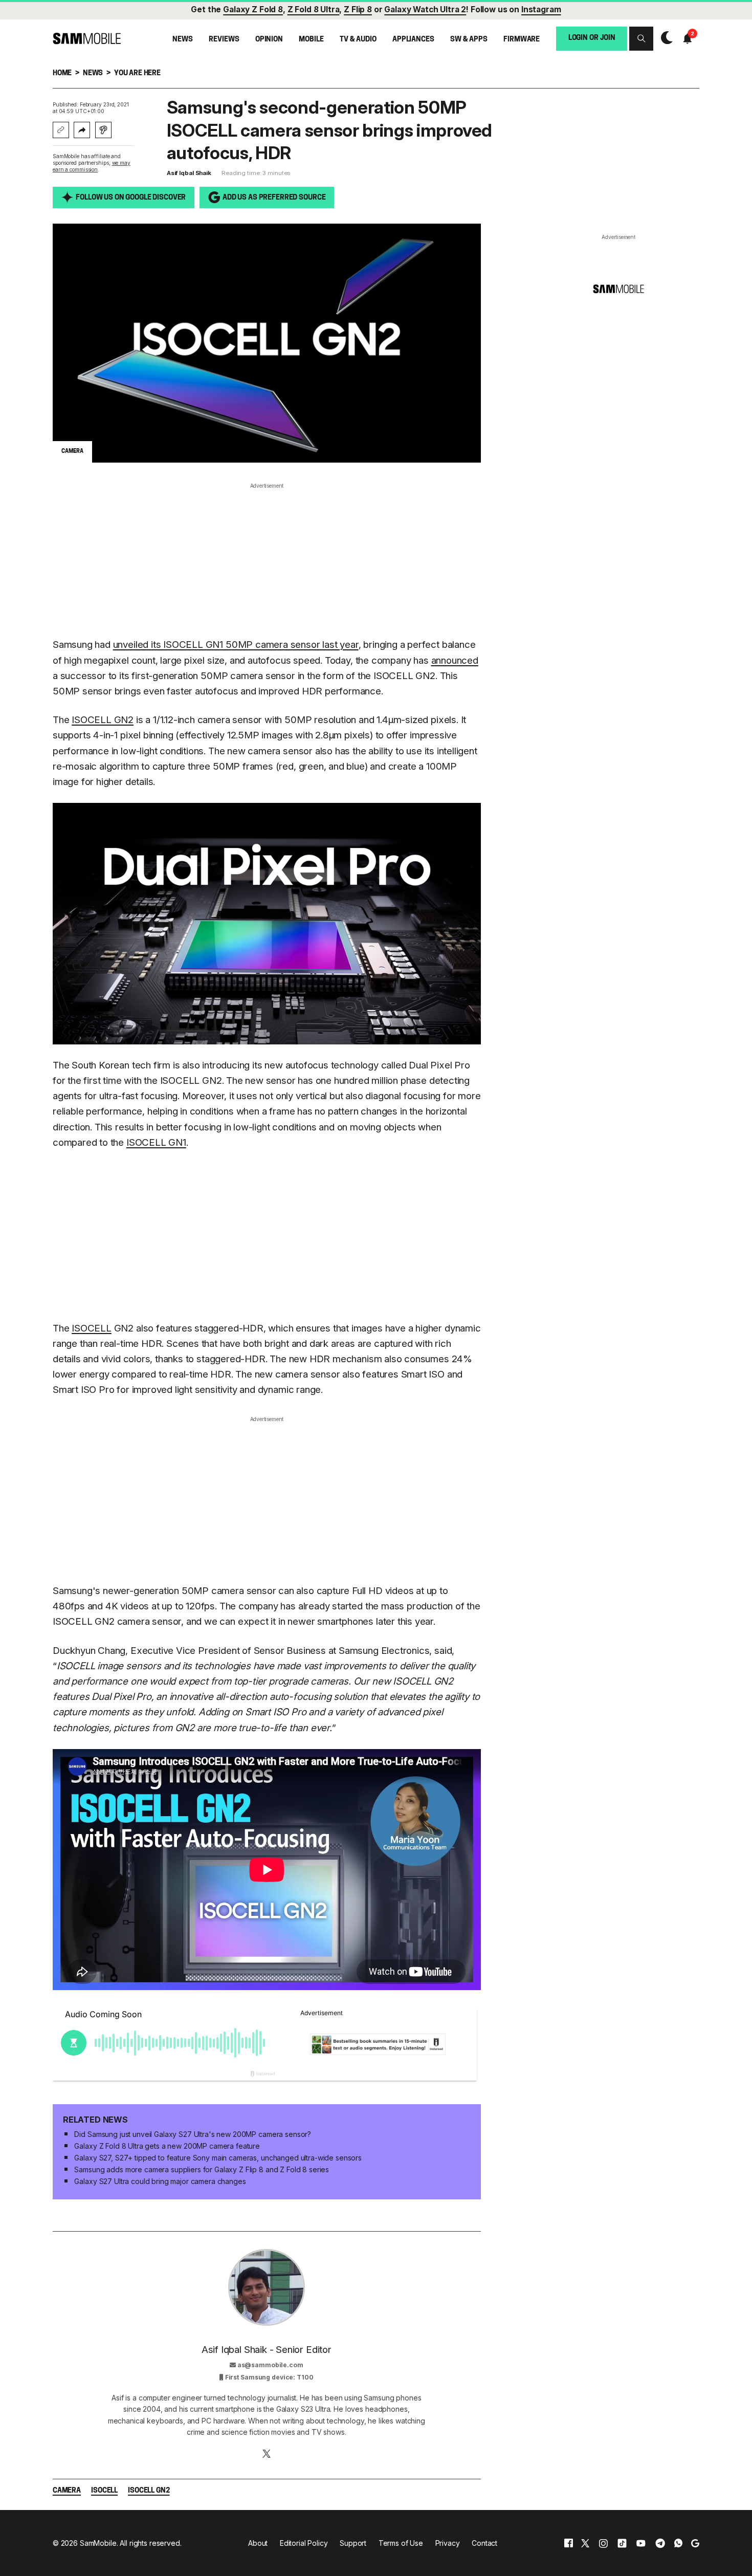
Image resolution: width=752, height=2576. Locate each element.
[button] (641, 39)
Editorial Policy (304, 2543)
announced (455, 660)
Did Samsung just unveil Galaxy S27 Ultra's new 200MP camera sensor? (193, 2134)
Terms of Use (401, 2543)
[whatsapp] (678, 2543)
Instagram (541, 9)
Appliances (413, 39)
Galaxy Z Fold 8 (253, 9)
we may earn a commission (92, 166)
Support (353, 2543)
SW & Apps (469, 39)
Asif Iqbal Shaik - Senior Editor (267, 2350)
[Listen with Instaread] (103, 130)
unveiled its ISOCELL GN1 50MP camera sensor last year (236, 645)
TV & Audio (358, 39)
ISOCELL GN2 (103, 720)
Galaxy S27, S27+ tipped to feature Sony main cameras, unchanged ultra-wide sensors (218, 2158)
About (258, 2543)
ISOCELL (92, 1328)
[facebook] (569, 2543)
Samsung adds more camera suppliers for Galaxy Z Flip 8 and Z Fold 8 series (202, 2169)
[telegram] (660, 2543)
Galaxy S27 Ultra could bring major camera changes (160, 2181)
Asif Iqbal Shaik (189, 173)
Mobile (311, 39)
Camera (67, 2491)
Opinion (269, 39)
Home (62, 73)
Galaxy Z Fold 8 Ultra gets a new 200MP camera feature (167, 2146)
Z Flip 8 (358, 9)
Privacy (448, 2543)
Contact (484, 2543)
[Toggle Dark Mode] (664, 38)
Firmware (522, 39)
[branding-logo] (87, 38)
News (182, 39)
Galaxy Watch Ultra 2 (425, 9)
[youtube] (641, 2543)
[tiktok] (622, 2543)
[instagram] (603, 2543)
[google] (695, 2543)
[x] (585, 2543)
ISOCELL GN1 (156, 1142)
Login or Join (592, 38)
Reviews (224, 39)
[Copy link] (61, 130)
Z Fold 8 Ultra (314, 9)
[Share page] (82, 130)
